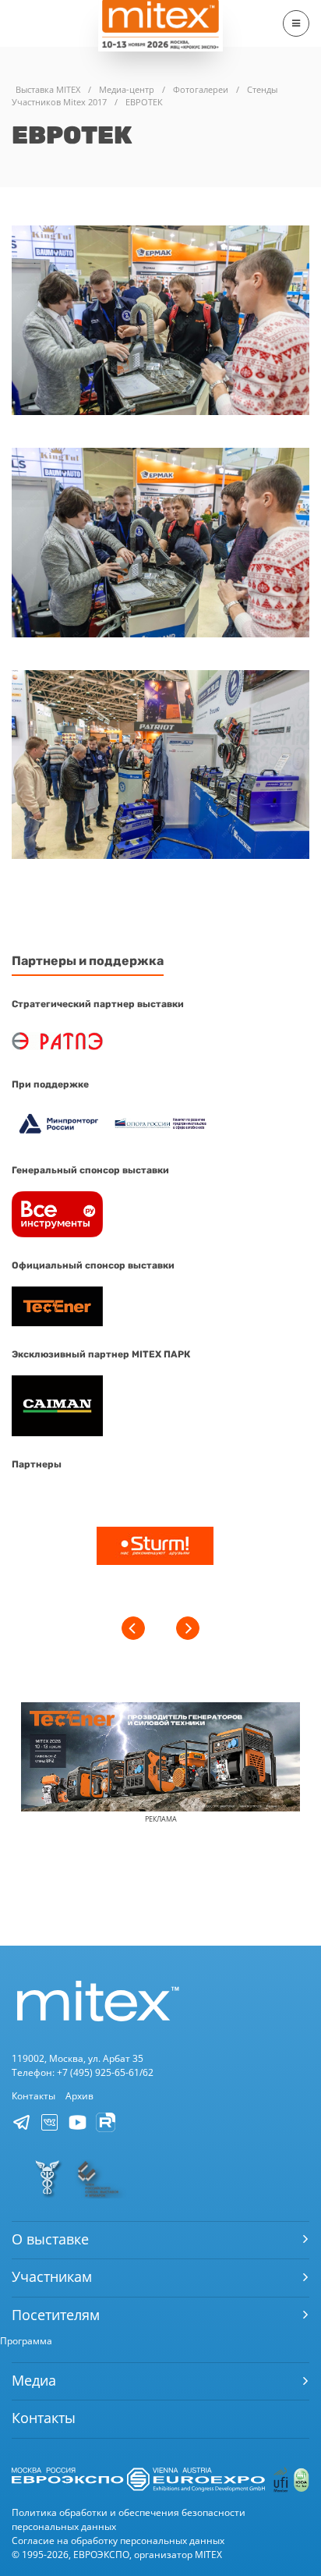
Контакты (34, 2096)
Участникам (52, 2276)
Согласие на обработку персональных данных (118, 2541)
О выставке (50, 2239)
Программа (26, 2341)
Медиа (34, 2380)
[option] (155, 1548)
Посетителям (56, 2315)
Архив (79, 2096)
